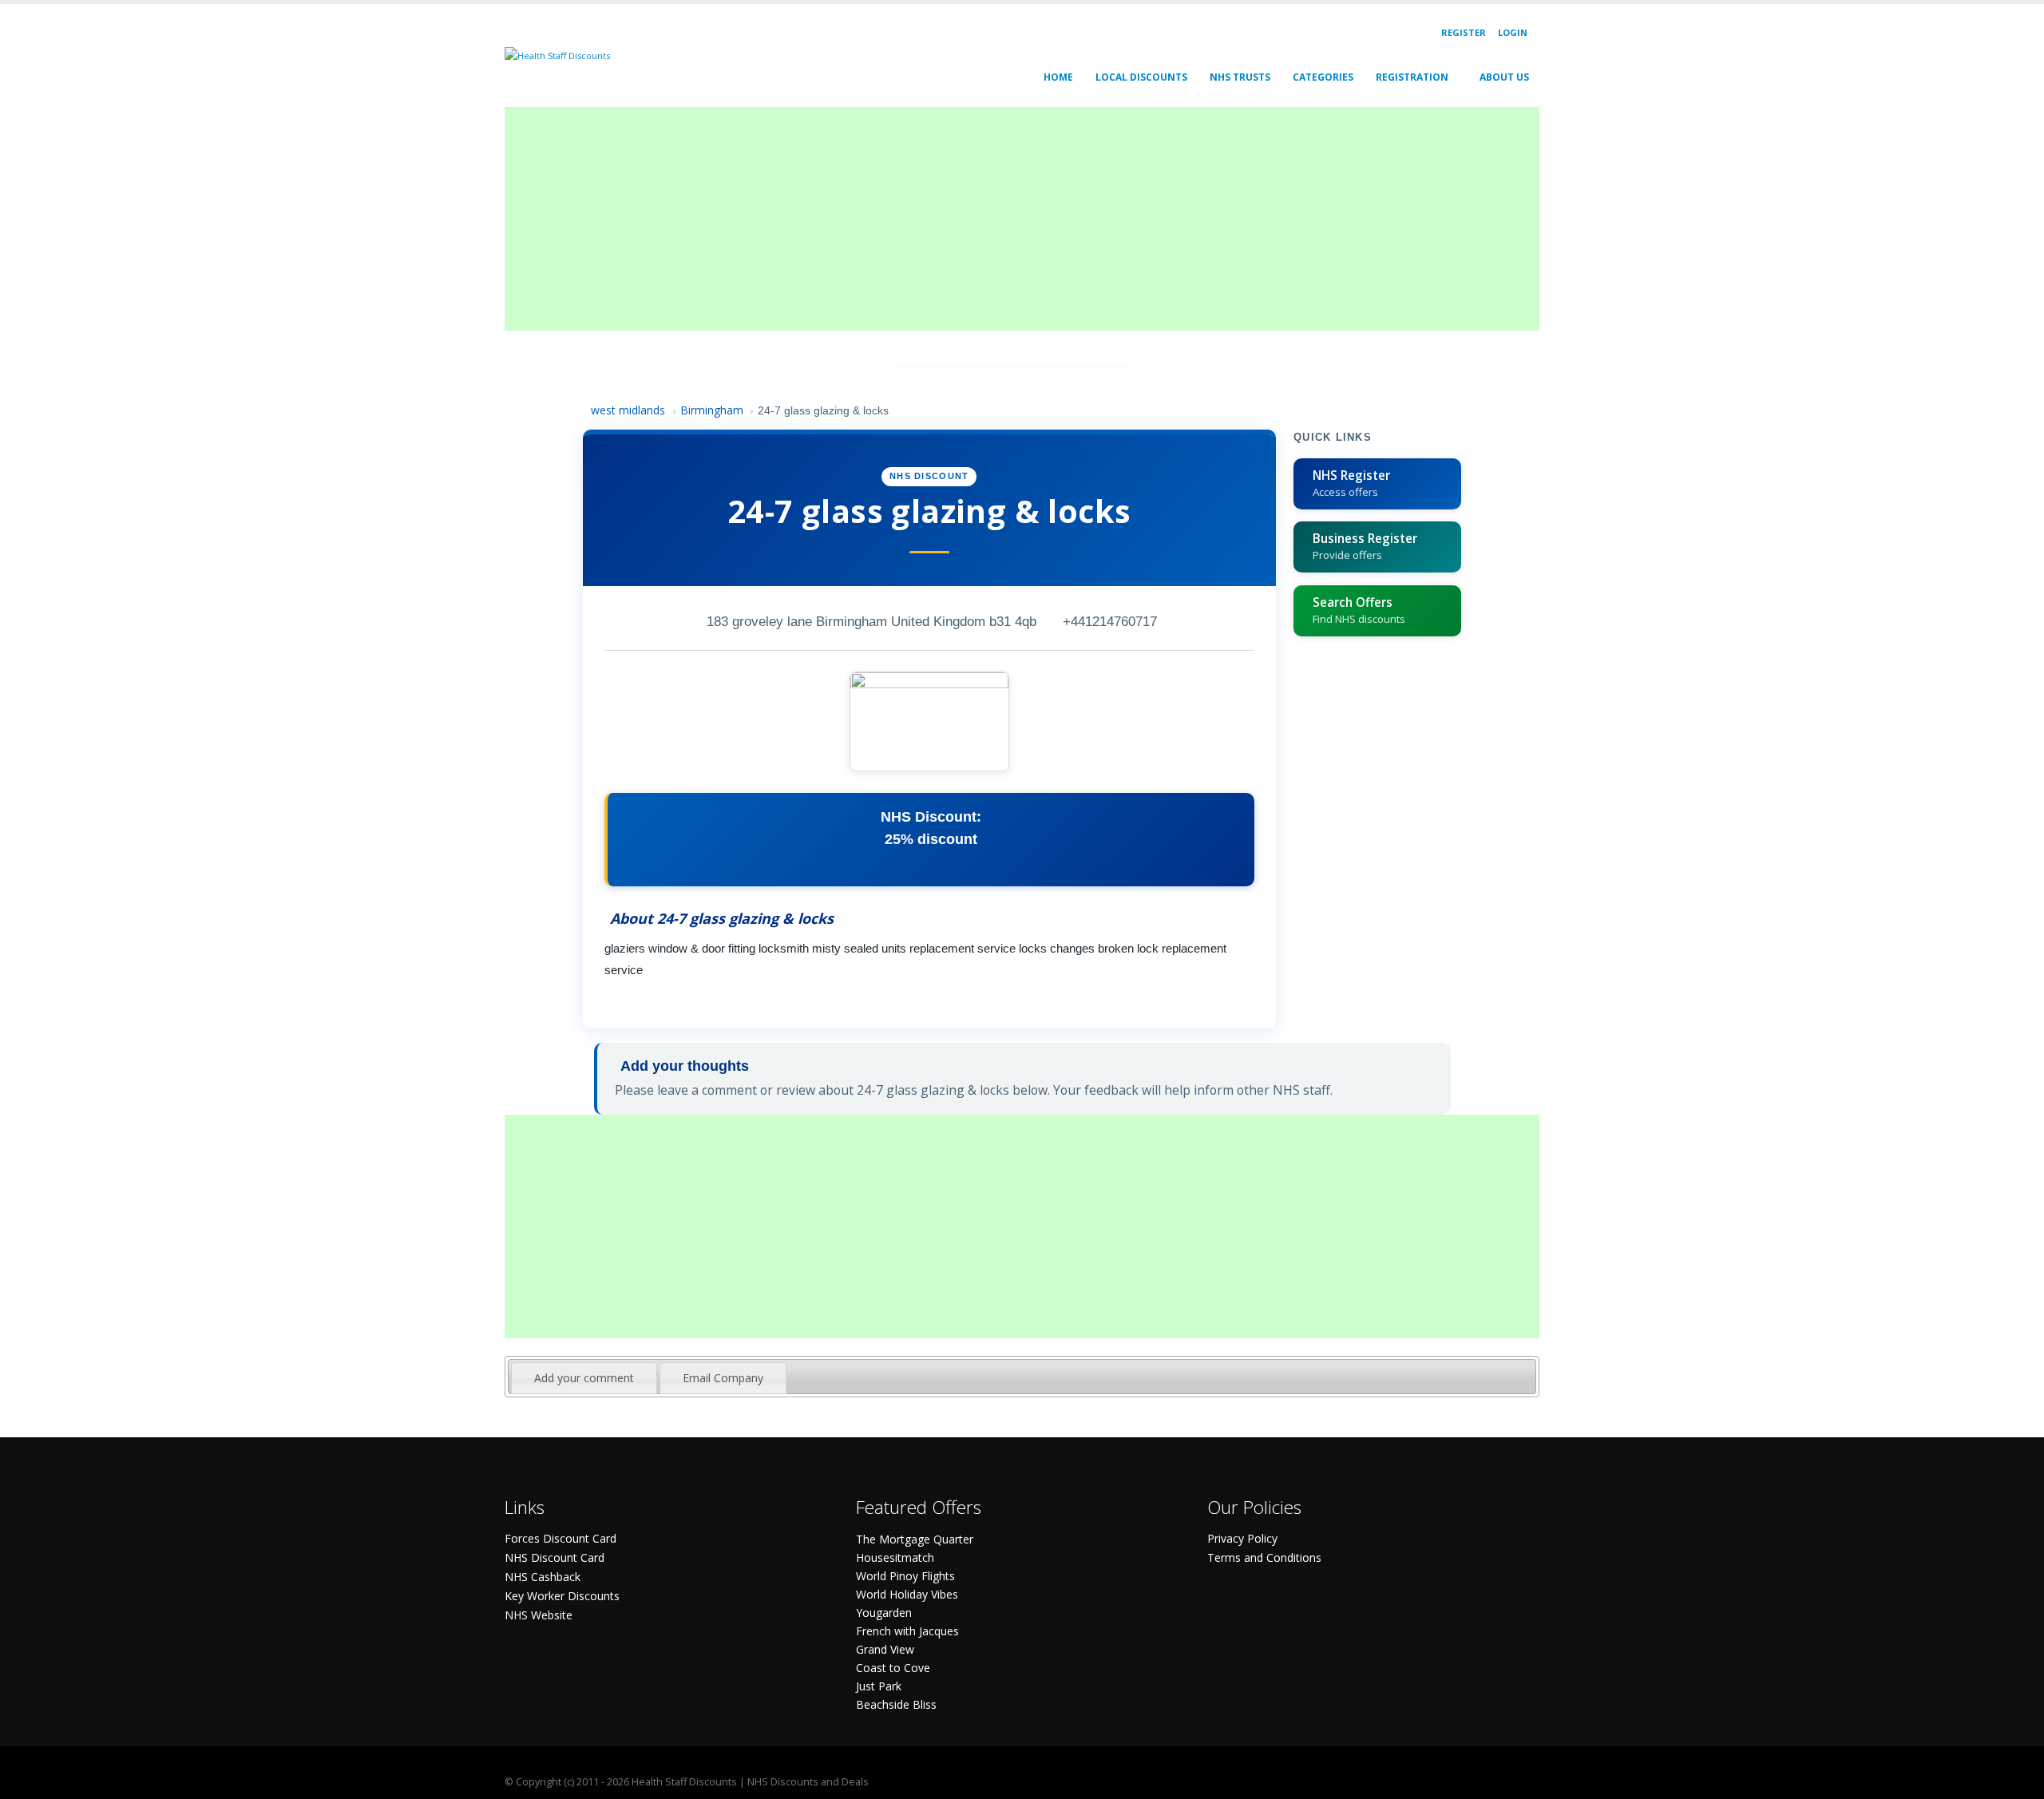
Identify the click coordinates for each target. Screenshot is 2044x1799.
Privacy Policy (1242, 1538)
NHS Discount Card (555, 1557)
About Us (1504, 77)
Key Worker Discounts (562, 1596)
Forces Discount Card (561, 1538)
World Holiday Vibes (907, 1594)
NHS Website (539, 1615)
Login (1513, 32)
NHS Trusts (1240, 77)
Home (1058, 77)
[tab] (584, 1378)
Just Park (879, 1686)
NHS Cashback (543, 1577)
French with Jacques (907, 1631)
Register (1464, 32)
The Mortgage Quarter (915, 1539)
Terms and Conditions (1264, 1557)
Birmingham (712, 410)
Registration (1412, 77)
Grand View (885, 1649)
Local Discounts (1141, 77)
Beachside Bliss (896, 1704)
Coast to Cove (893, 1668)
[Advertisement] (984, 219)
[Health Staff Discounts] (557, 55)
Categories (1323, 77)
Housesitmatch (895, 1557)
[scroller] (2016, 1780)
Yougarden (884, 1613)
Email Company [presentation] (723, 1378)
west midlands (628, 410)
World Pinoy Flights (905, 1576)
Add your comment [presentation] (584, 1378)
